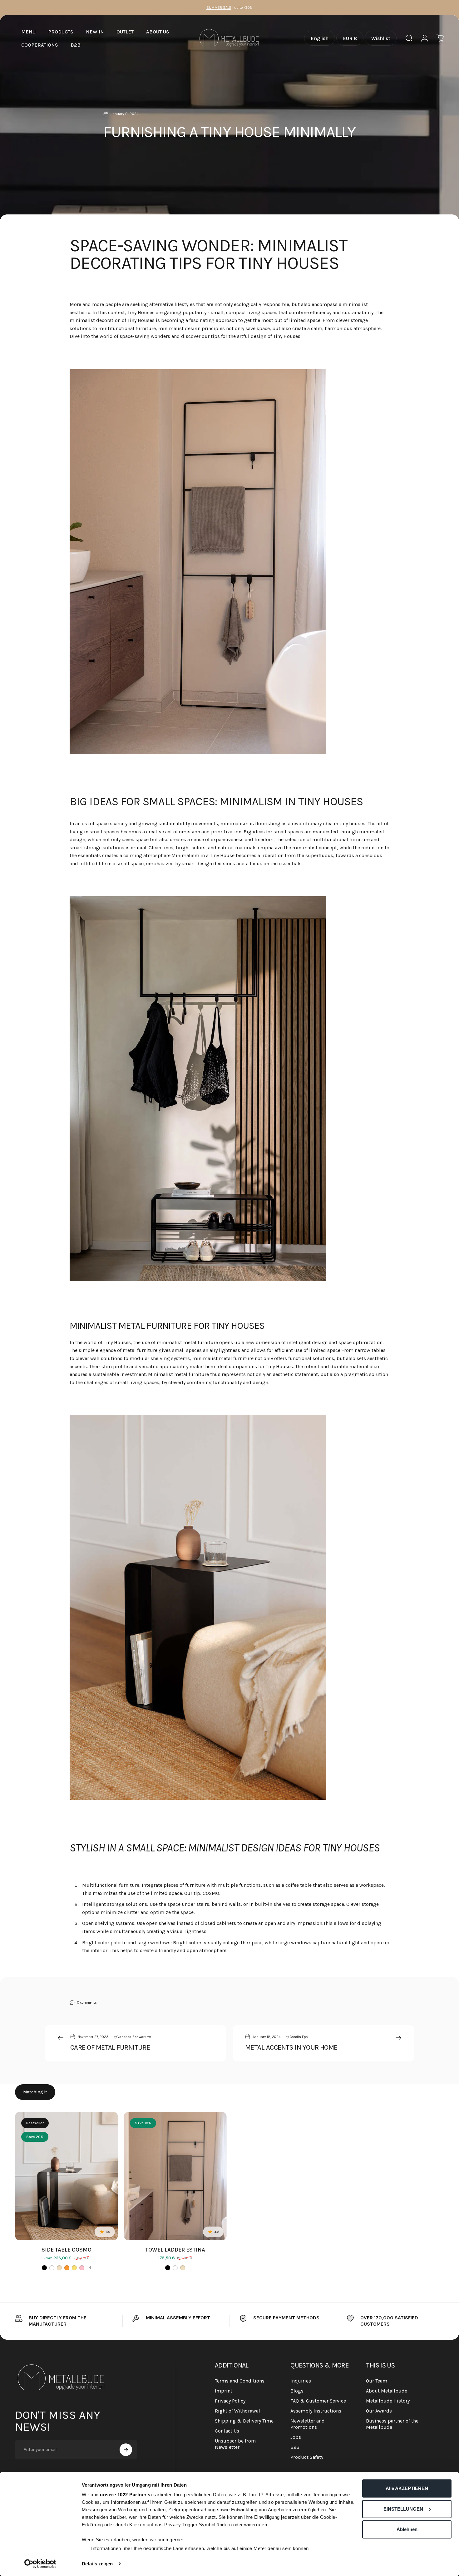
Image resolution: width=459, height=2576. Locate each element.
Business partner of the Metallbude (392, 2424)
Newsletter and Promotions (308, 2424)
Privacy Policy (230, 2401)
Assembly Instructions (316, 2411)
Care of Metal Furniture (110, 2047)
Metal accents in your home (291, 2047)
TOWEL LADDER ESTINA (175, 2250)
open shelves (161, 1923)
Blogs (297, 2391)
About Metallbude (387, 2391)
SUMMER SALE (219, 8)
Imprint (224, 2391)
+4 (89, 2268)
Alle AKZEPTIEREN (407, 2488)
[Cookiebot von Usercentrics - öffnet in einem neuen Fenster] (40, 2564)
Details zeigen (97, 2564)
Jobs (296, 2437)
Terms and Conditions (240, 2381)
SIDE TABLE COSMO (67, 2250)
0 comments (87, 2002)
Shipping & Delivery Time (244, 2421)
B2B (295, 2447)
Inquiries (301, 2381)
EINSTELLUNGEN (403, 2509)
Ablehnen (407, 2529)
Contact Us (227, 2431)
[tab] (35, 2092)
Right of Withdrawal (237, 2411)
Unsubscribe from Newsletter (235, 2444)
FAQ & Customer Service (318, 2401)
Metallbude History (388, 2401)
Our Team (377, 2381)
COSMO (211, 1893)
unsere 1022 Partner (123, 2495)
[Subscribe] (126, 2450)
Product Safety (307, 2457)
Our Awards (379, 2411)
